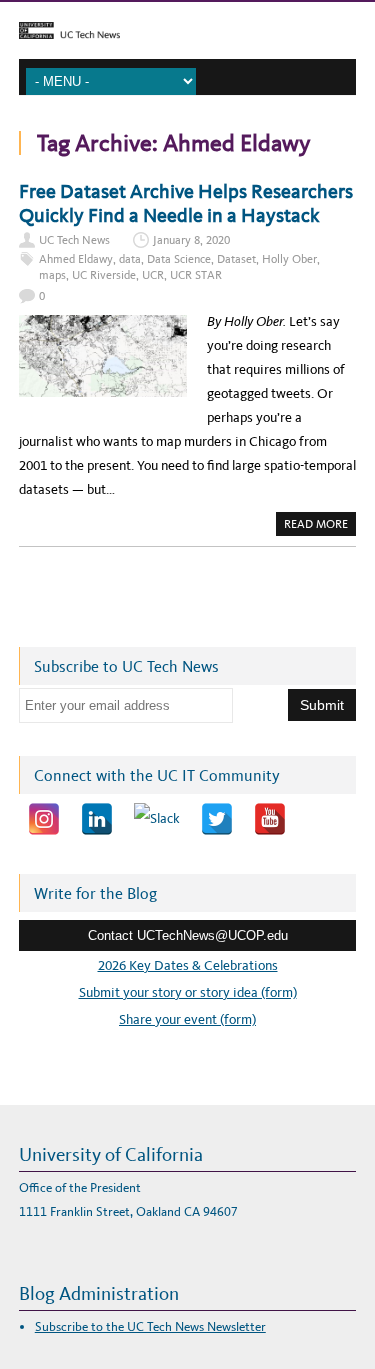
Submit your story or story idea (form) (188, 992)
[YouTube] (270, 819)
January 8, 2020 (191, 240)
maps (52, 275)
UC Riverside (104, 275)
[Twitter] (217, 819)
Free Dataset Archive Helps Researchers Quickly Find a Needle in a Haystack (186, 203)
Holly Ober (289, 259)
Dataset (236, 259)
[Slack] (157, 819)
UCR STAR (196, 275)
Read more (320, 526)
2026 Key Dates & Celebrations (188, 965)
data (130, 259)
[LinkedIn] (97, 819)
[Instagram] (44, 819)
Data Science (179, 259)
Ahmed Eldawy (76, 259)
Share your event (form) (187, 1019)
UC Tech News (74, 240)
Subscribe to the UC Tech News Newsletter (150, 1326)
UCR (153, 275)
